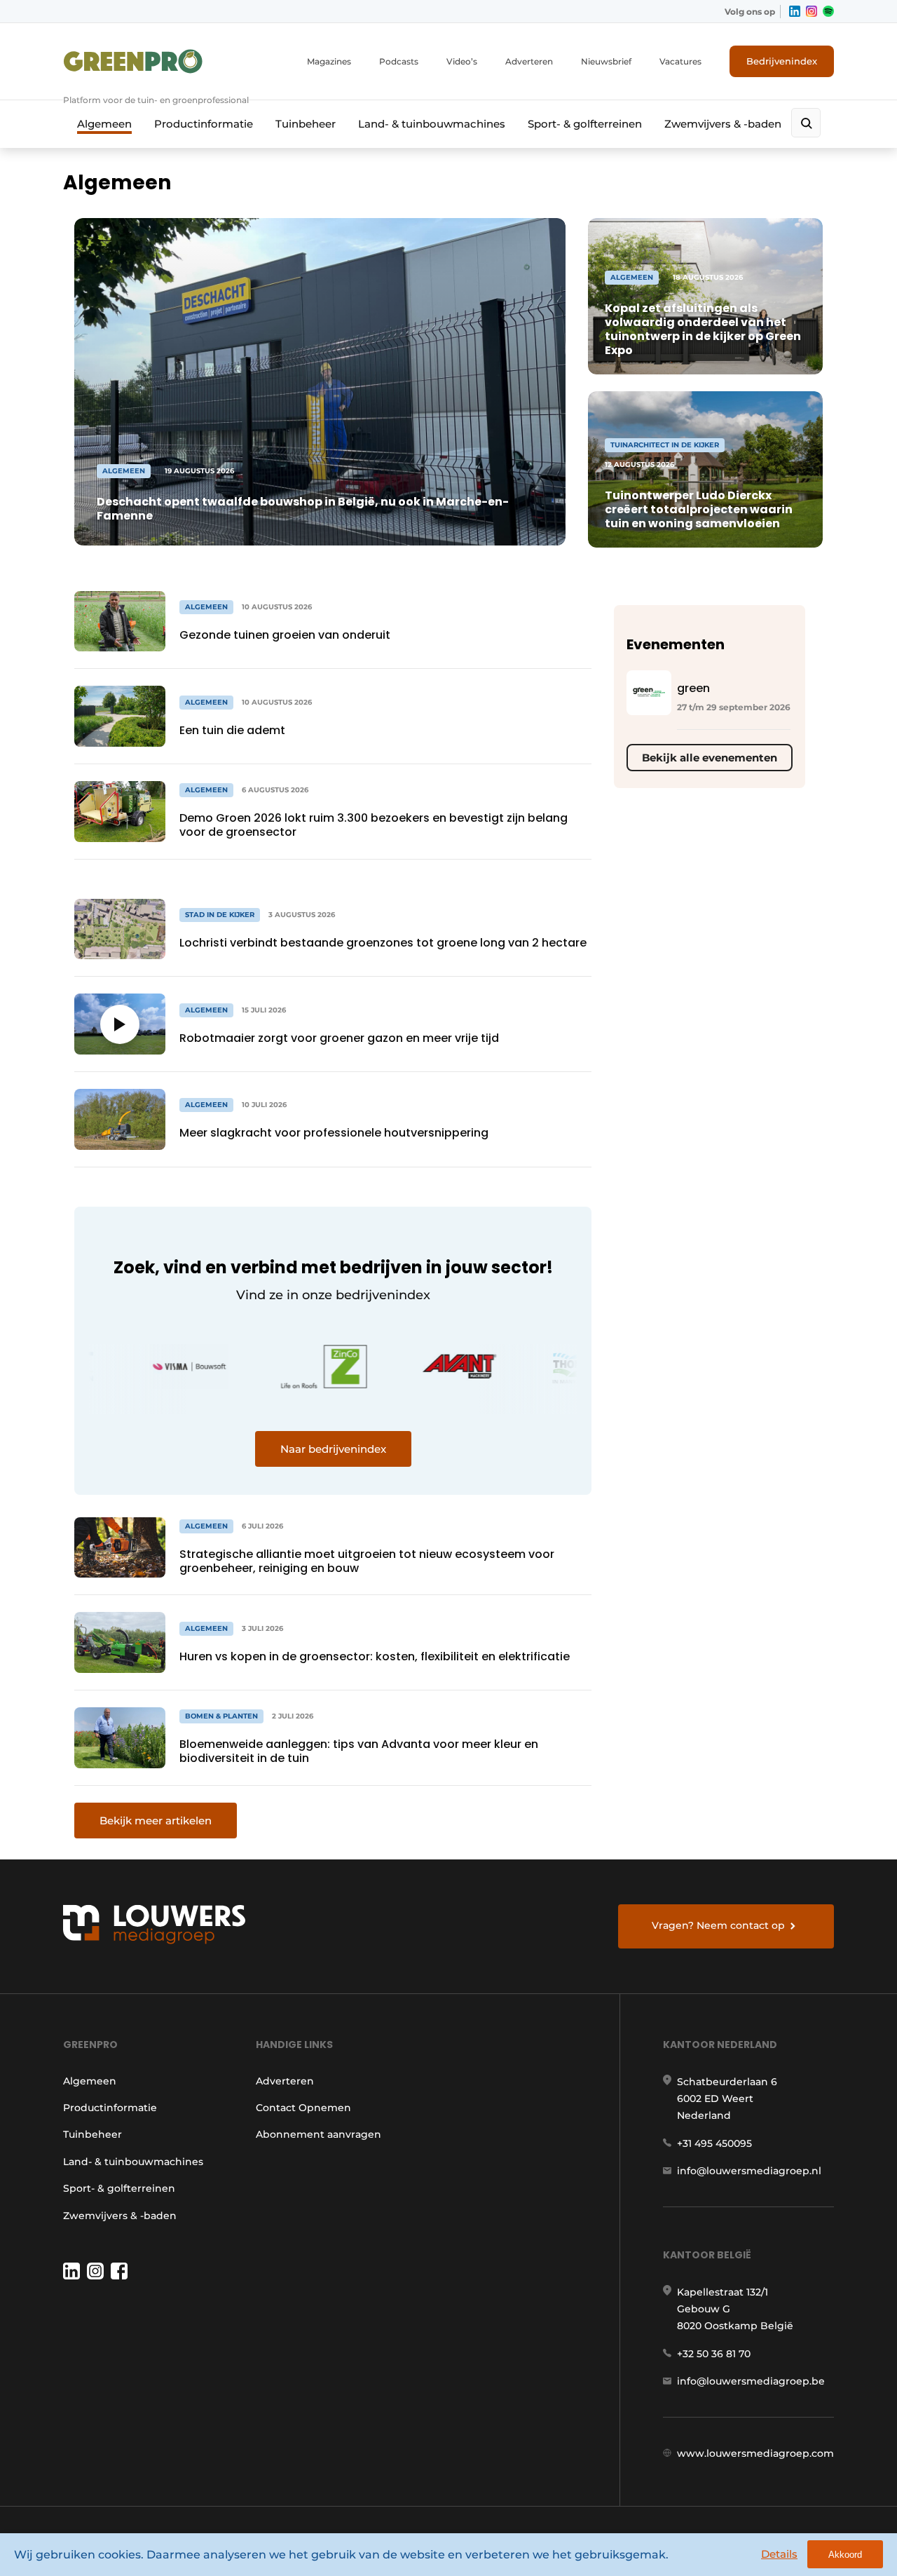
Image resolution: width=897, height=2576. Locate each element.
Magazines (329, 61)
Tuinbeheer (306, 124)
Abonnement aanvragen (319, 2134)
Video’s (462, 61)
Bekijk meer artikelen (156, 1821)
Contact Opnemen (303, 2108)
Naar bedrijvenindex (333, 1449)
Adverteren (529, 61)
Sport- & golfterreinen (585, 124)
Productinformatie (204, 124)
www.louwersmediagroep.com (755, 2453)
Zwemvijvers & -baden (723, 124)
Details (779, 2554)
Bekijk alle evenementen (710, 758)
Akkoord (845, 2555)
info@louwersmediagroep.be (751, 2381)
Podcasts (399, 61)
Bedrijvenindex (782, 61)
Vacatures (680, 61)
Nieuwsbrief (606, 61)
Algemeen (104, 124)
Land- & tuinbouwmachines (432, 124)
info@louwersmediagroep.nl (749, 2171)
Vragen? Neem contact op (718, 1925)
